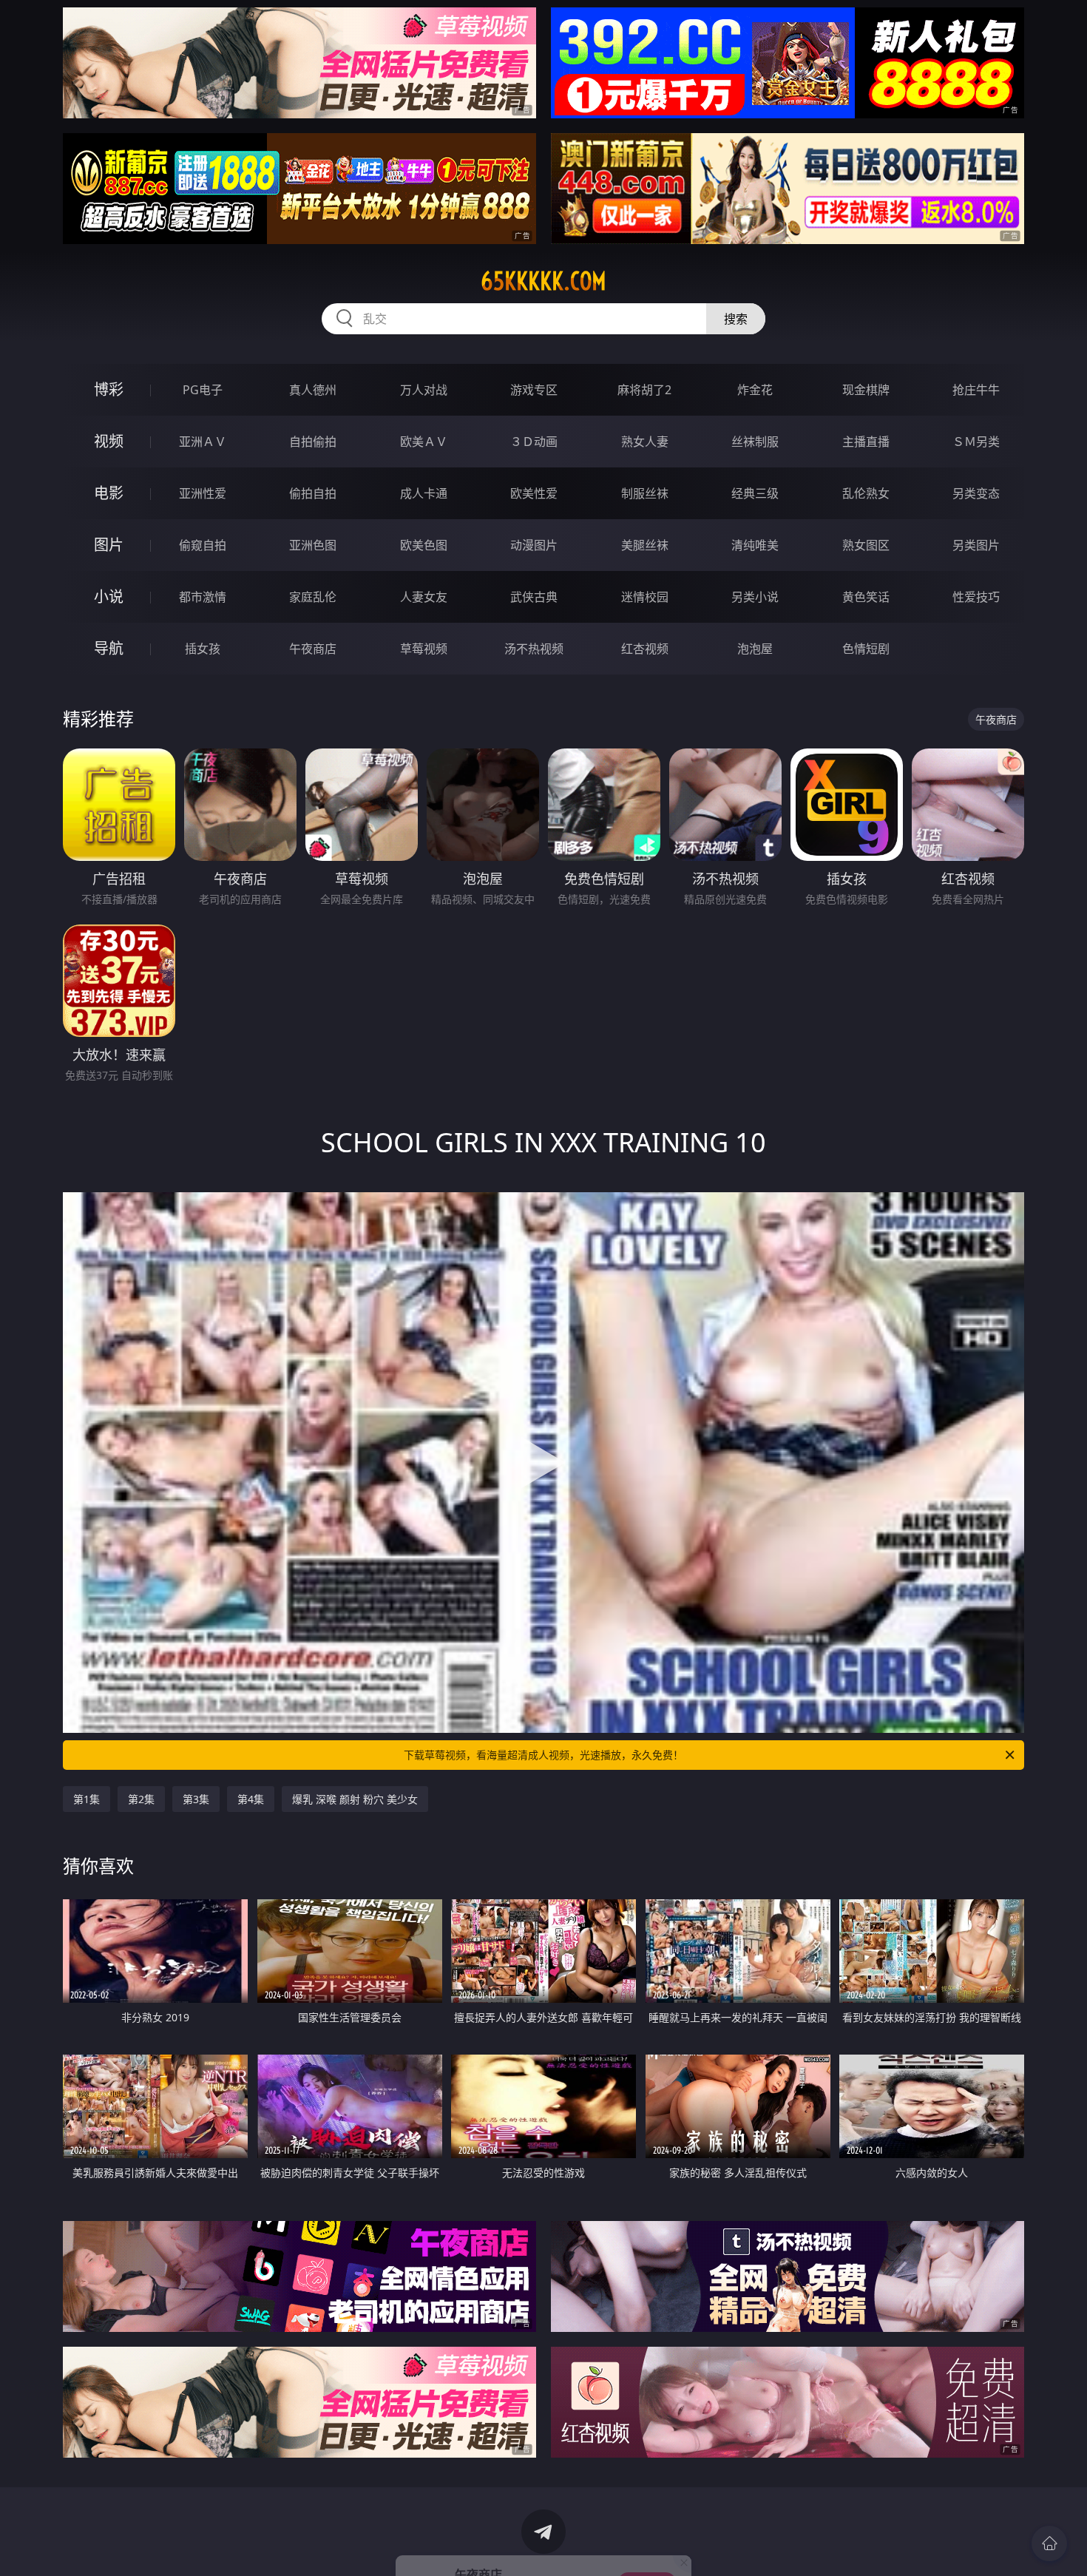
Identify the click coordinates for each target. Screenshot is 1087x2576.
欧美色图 (424, 545)
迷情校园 (645, 597)
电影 (109, 493)
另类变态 (976, 493)
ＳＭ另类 (976, 442)
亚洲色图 (313, 545)
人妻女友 (424, 597)
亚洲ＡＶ (203, 442)
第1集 (87, 1799)
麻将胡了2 (644, 390)
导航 (109, 648)
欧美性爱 (534, 493)
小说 (109, 596)
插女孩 (203, 649)
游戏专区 (534, 390)
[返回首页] (1049, 2543)
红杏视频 (645, 649)
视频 (109, 441)
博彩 (109, 389)
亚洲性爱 (203, 493)
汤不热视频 (534, 649)
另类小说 (755, 597)
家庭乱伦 (313, 597)
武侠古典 (534, 597)
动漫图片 (534, 545)
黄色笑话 (866, 597)
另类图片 (976, 545)
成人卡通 (424, 493)
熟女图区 (866, 545)
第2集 (141, 1799)
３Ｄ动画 (534, 442)
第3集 (196, 1799)
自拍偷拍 (313, 442)
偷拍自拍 (313, 493)
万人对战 (424, 390)
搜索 (736, 319)
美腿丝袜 (645, 545)
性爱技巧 (976, 597)
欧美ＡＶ (424, 442)
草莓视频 (424, 649)
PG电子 (203, 390)
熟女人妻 (645, 442)
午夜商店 (313, 649)
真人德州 (313, 390)
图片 (109, 545)
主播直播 (866, 442)
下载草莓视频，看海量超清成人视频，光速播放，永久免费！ (543, 1755)
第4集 (251, 1799)
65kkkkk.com (543, 281)
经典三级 (755, 493)
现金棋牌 (866, 390)
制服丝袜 (645, 493)
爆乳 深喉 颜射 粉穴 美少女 (355, 1799)
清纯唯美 (755, 545)
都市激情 (203, 597)
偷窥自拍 (203, 545)
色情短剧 (866, 649)
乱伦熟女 (866, 493)
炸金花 (755, 390)
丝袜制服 (755, 442)
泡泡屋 (755, 649)
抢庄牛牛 (976, 390)
